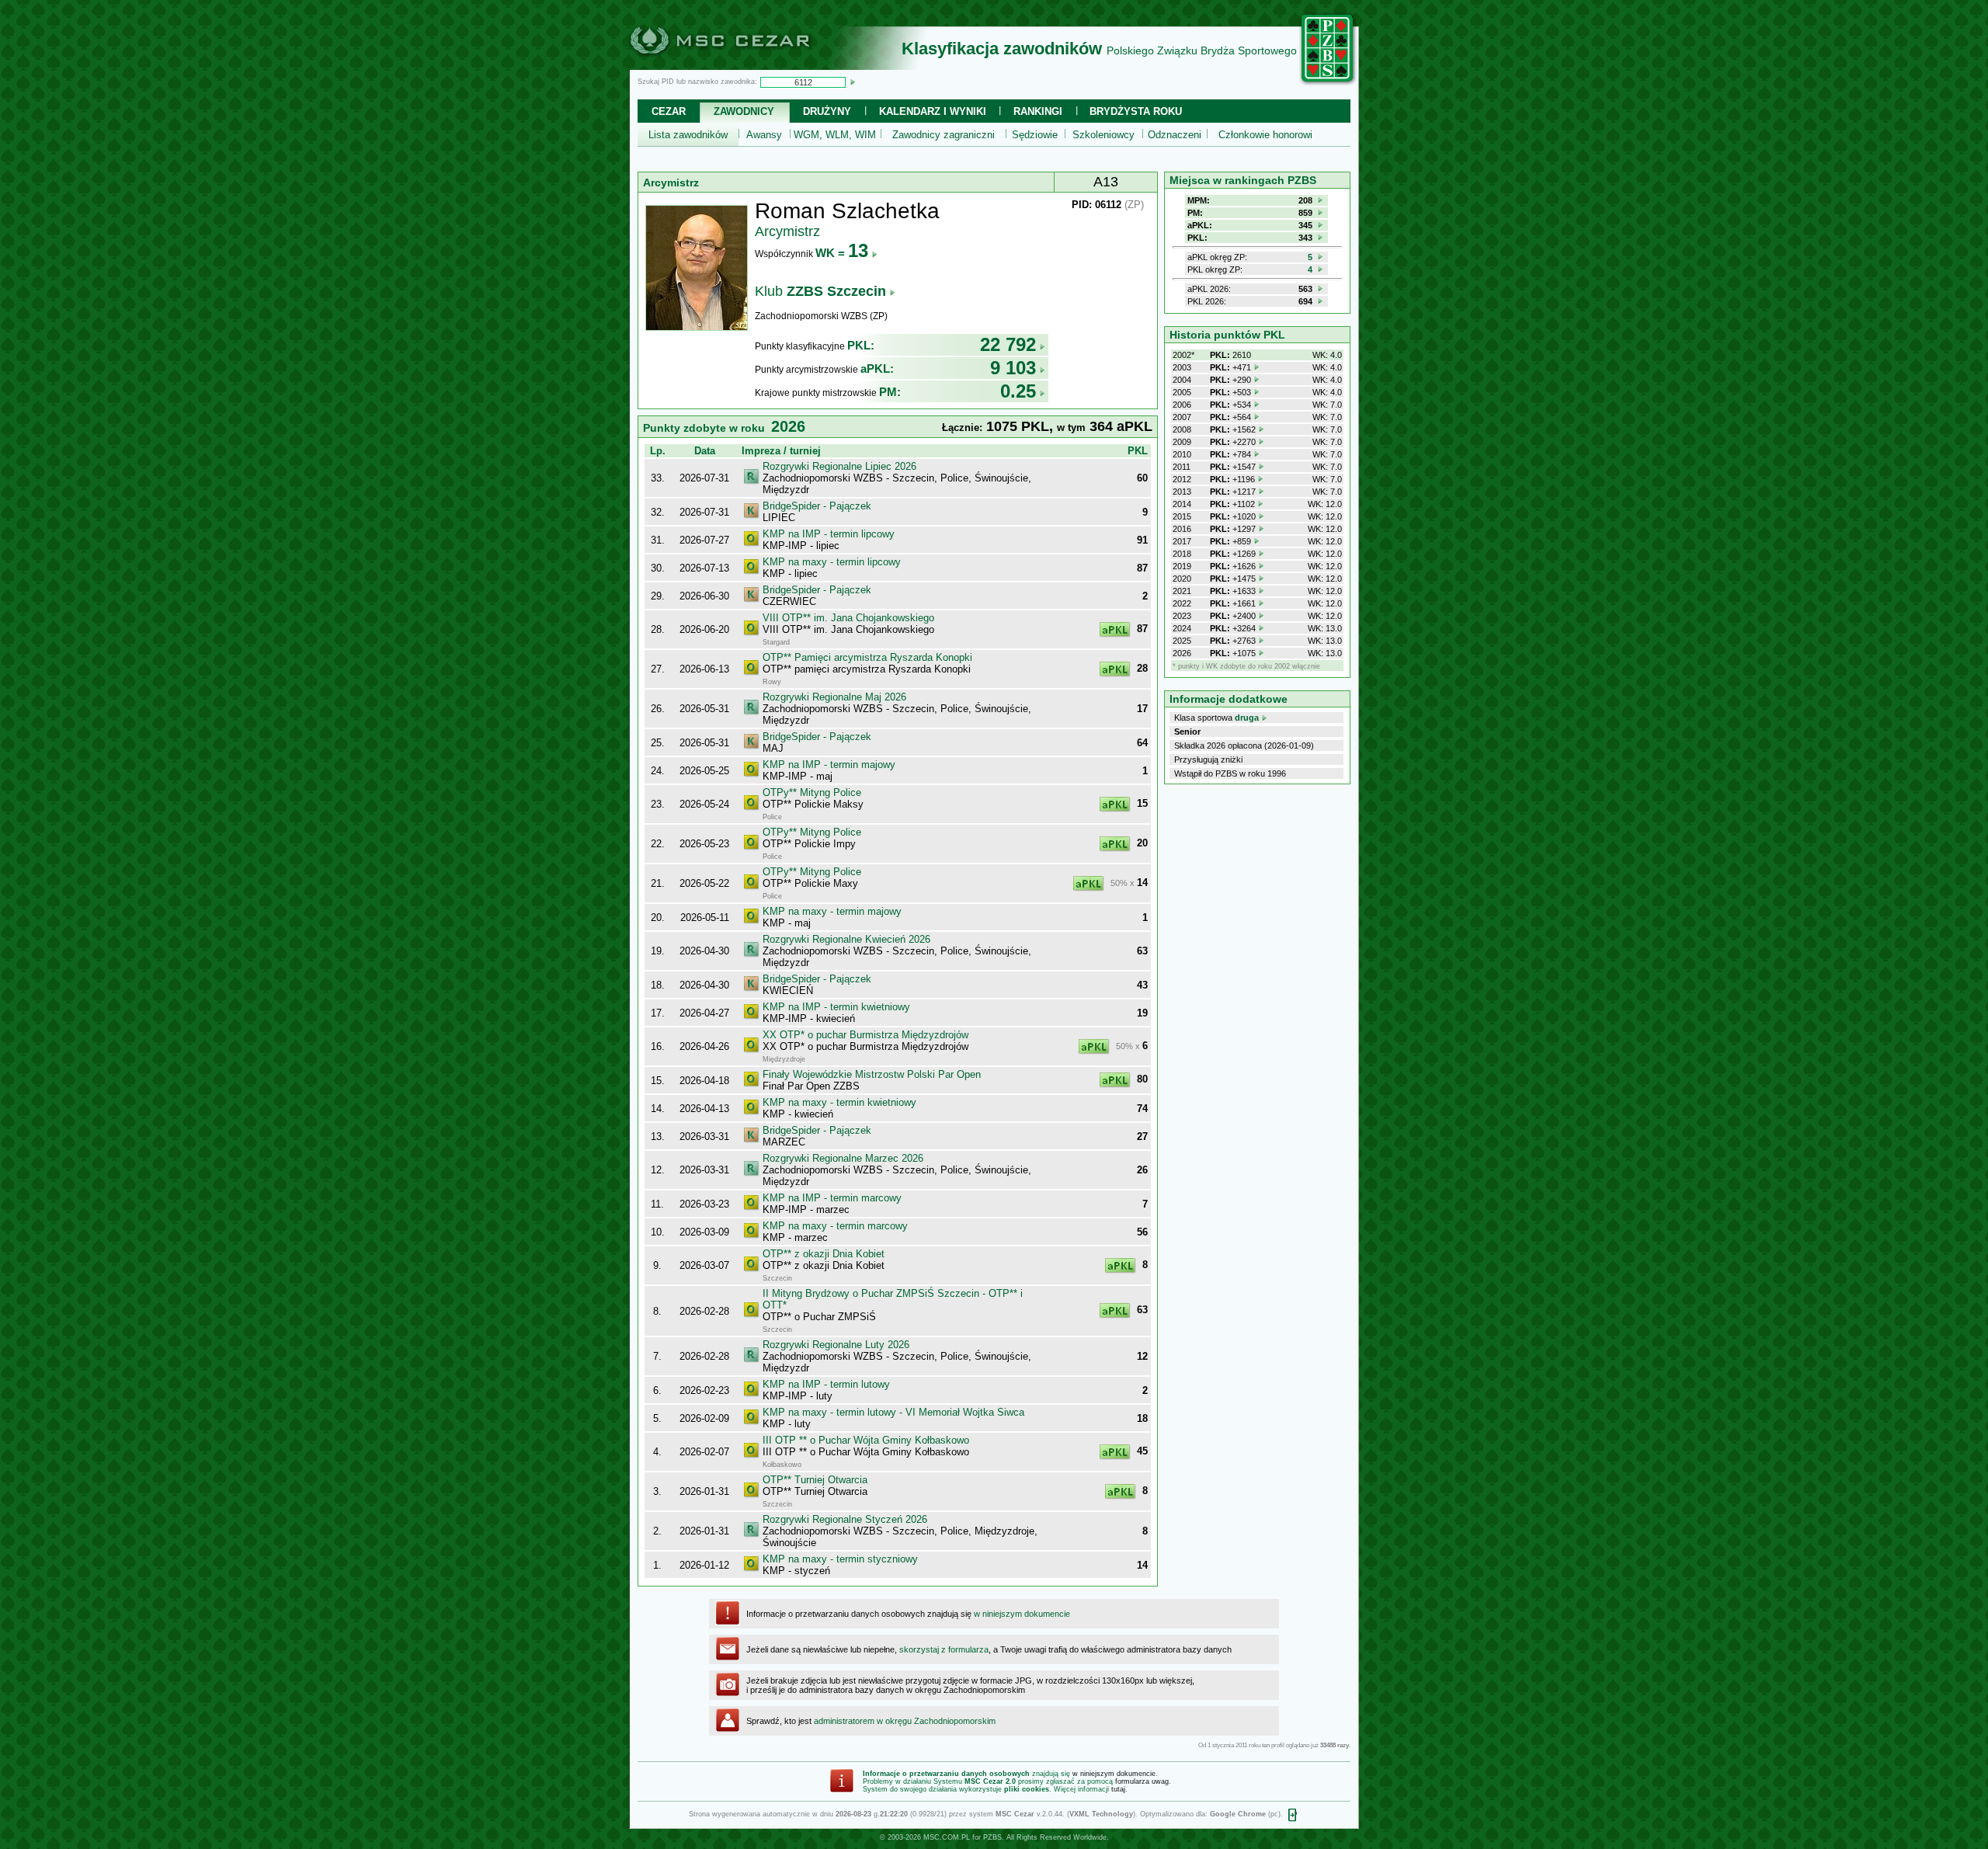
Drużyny (827, 111)
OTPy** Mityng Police (812, 792)
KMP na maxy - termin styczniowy (840, 1559)
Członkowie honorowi (1265, 135)
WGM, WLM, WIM (835, 135)
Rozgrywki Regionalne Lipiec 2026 (839, 466)
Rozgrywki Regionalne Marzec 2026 (843, 1158)
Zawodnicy (744, 111)
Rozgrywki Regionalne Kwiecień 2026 (846, 939)
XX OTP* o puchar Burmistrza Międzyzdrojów (865, 1035)
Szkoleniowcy (1103, 135)
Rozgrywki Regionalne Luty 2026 (836, 1345)
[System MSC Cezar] (745, 65)
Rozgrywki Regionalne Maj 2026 (834, 697)
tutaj (1118, 1789)
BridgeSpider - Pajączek (817, 506)
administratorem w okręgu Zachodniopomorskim (905, 1721)
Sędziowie (1035, 135)
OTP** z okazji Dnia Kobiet (824, 1254)
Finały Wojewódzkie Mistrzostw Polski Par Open (872, 1074)
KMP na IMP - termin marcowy (832, 1198)
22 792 (1008, 344)
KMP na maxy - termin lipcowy (832, 562)
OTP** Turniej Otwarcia (815, 1480)
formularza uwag (1142, 1781)
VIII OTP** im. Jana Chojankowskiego (848, 618)
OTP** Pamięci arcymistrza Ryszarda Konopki (867, 657)
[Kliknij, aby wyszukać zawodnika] (853, 82)
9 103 (1013, 368)
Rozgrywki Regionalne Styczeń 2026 (845, 1519)
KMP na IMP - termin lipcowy (829, 534)
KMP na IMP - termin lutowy (826, 1384)
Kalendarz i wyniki (933, 111)
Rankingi (1038, 111)
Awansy (764, 135)
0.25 (1018, 391)
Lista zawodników (688, 135)
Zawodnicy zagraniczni (944, 135)
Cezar (669, 111)
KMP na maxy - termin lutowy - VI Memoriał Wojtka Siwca (893, 1412)
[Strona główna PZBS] (1328, 83)
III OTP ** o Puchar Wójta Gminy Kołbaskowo (866, 1440)
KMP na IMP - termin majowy (829, 765)
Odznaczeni (1175, 135)
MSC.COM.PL (947, 1837)
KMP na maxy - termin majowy (832, 911)
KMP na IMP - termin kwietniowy (836, 1007)
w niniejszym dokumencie (1022, 1614)
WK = (842, 253)
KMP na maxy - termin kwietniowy (839, 1102)
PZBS (992, 1837)
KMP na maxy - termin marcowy (835, 1226)
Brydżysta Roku (1136, 111)
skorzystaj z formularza (944, 1649)
